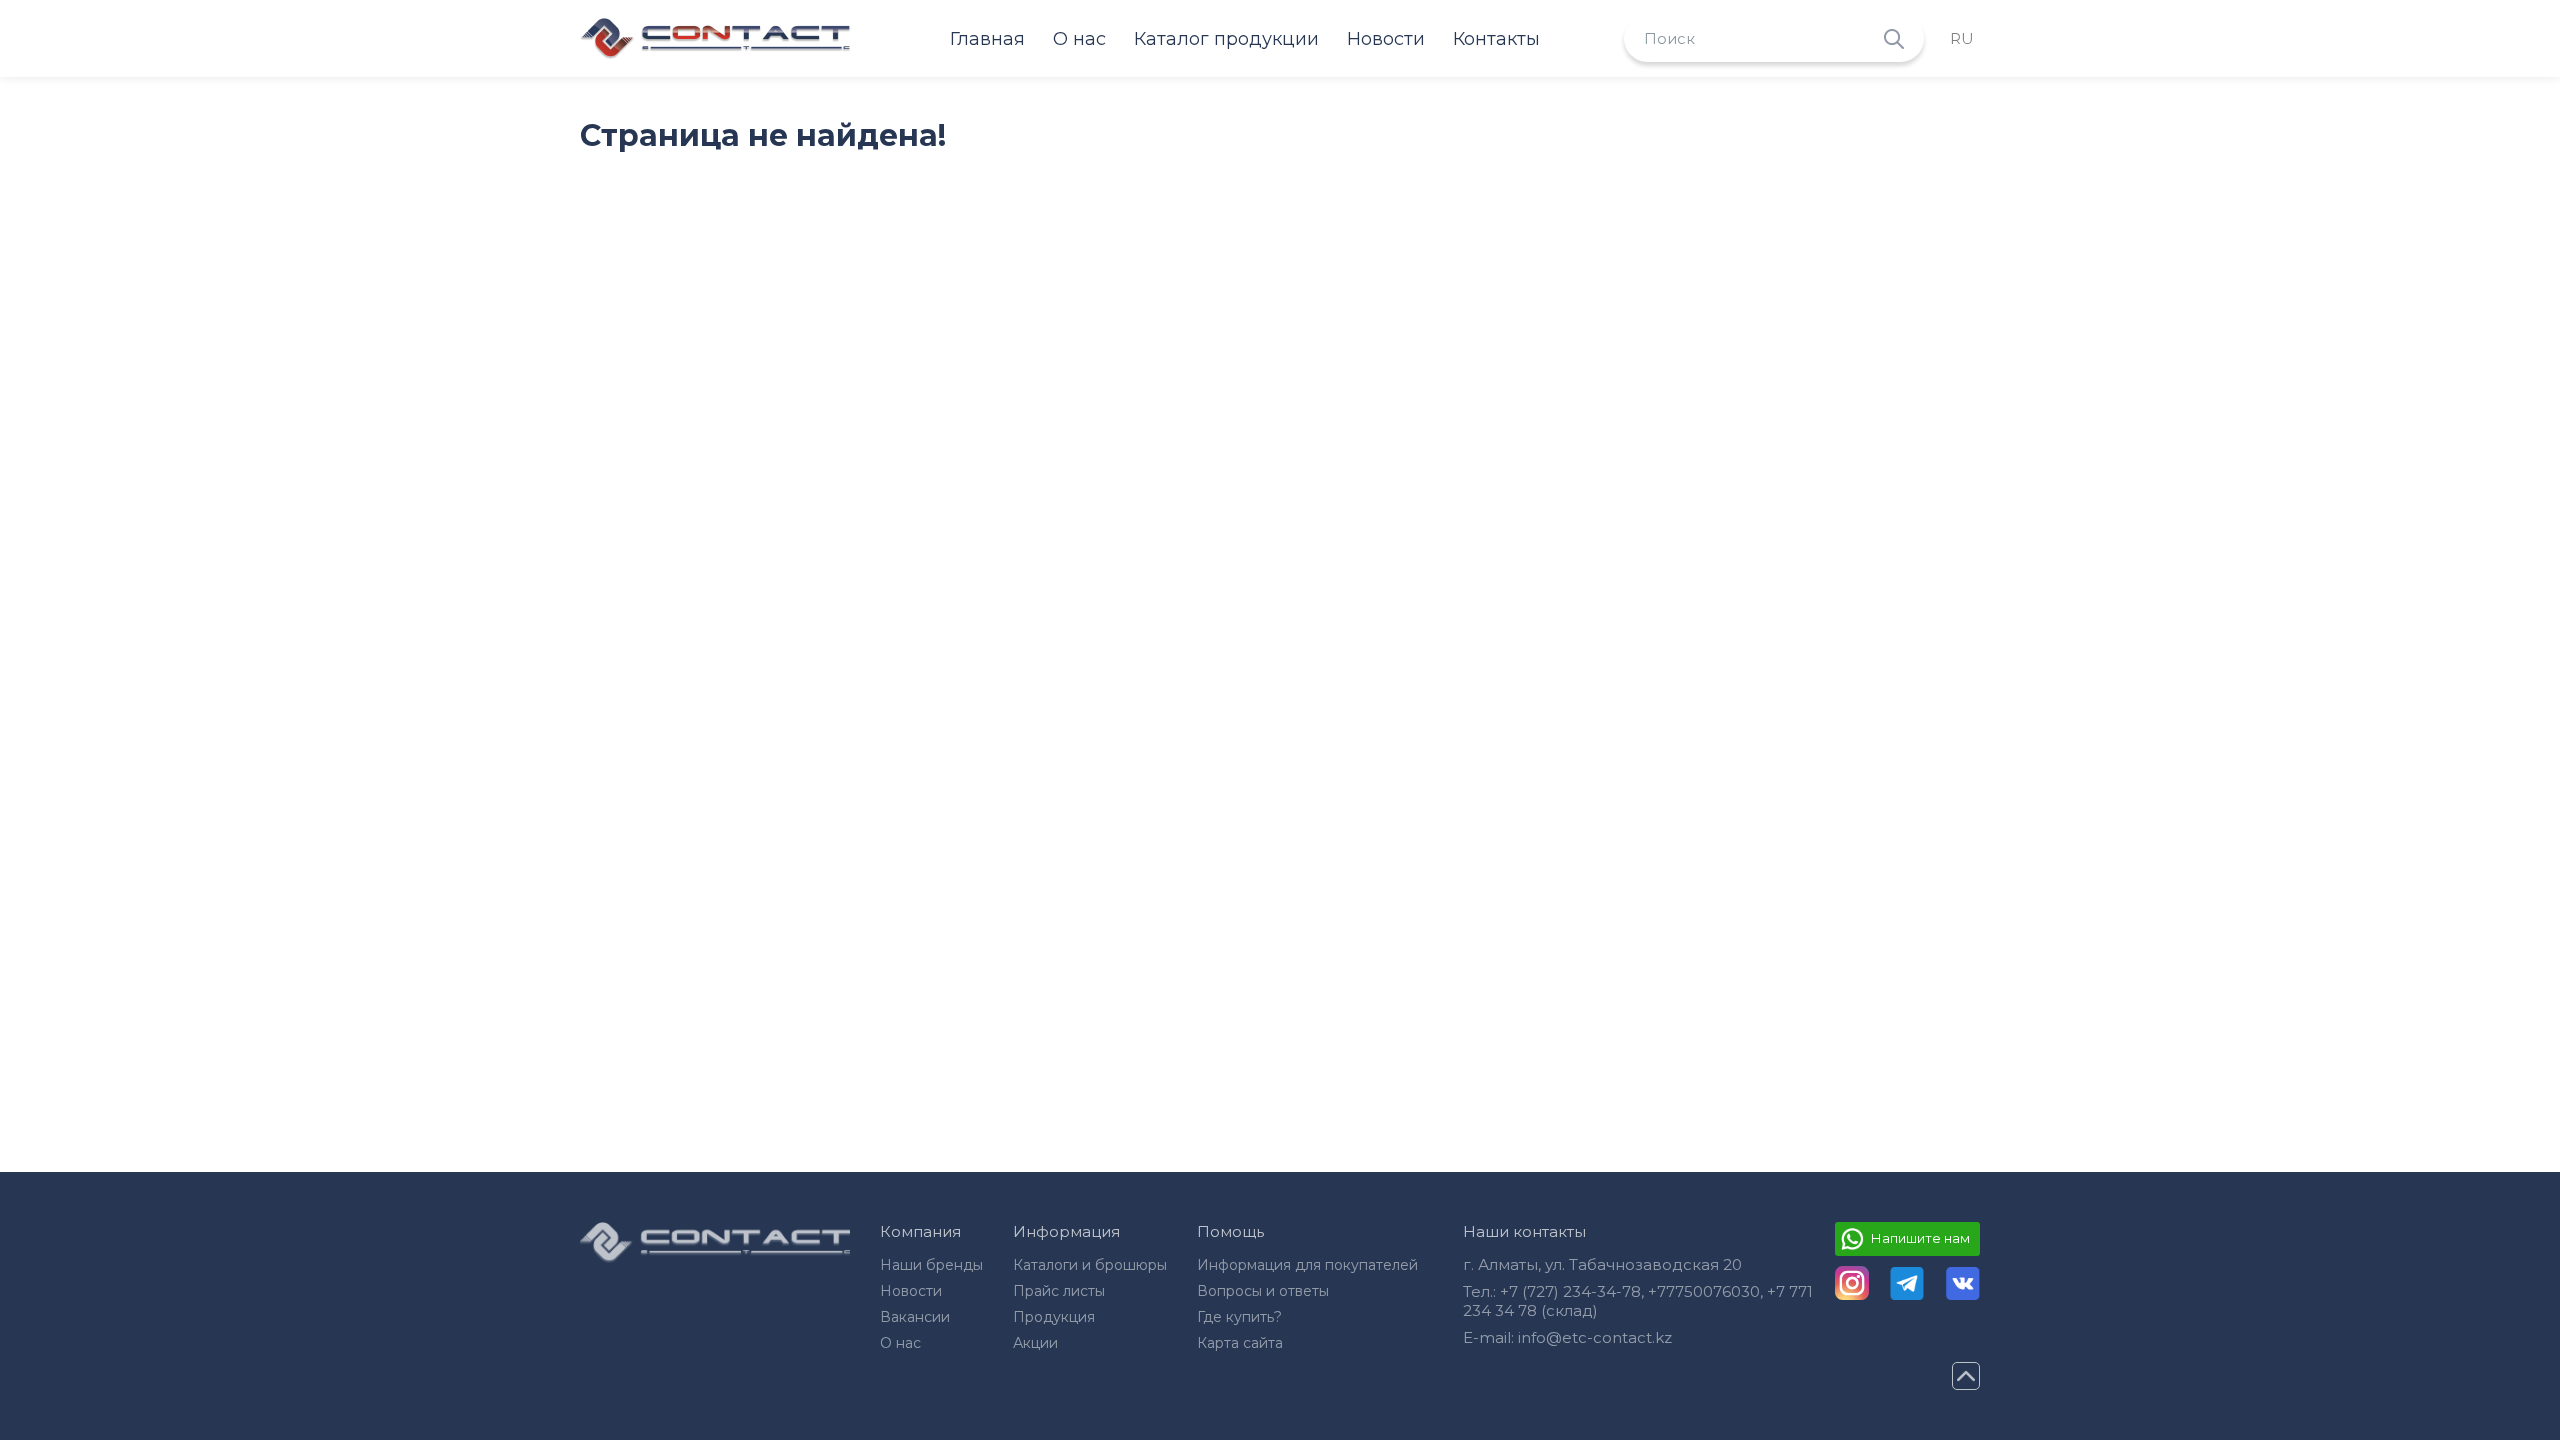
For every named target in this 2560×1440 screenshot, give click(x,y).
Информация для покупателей (1307, 1265)
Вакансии (915, 1317)
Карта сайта (1240, 1343)
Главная (987, 39)
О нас (1079, 39)
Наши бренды (931, 1265)
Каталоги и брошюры (1090, 1265)
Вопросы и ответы (1263, 1291)
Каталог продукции (1226, 39)
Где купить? (1239, 1317)
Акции (1035, 1343)
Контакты (1496, 39)
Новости (1386, 39)
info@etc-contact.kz (1595, 1337)
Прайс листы (1059, 1291)
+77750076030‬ (1704, 1291)
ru (1962, 38)
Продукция (1054, 1317)
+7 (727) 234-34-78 (1570, 1291)
